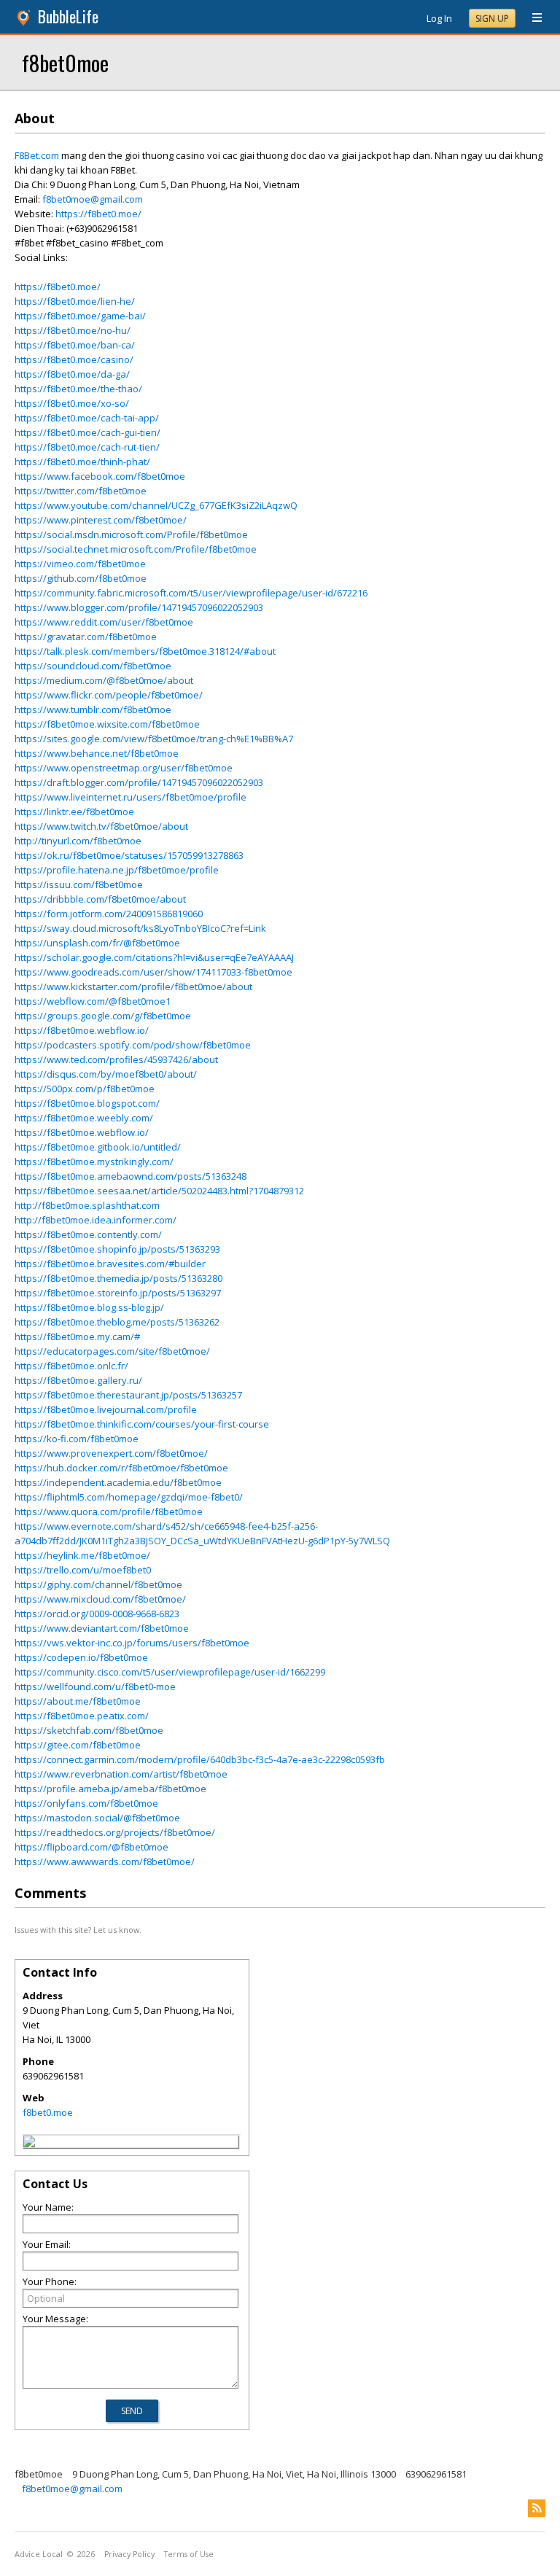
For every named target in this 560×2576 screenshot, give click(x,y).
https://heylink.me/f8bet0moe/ (82, 1555)
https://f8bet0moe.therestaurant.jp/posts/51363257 (128, 1395)
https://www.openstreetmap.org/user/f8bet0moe (124, 768)
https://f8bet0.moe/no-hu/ (73, 330)
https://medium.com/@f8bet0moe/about (104, 680)
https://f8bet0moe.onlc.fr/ (71, 1366)
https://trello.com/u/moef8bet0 (83, 1570)
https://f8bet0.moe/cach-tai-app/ (87, 418)
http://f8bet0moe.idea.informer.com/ (96, 1220)
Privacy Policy (129, 2554)
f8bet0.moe (48, 2112)
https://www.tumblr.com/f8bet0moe (93, 709)
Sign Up (492, 19)
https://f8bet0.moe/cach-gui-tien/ (87, 432)
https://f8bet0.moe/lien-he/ (75, 301)
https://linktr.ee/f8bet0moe (74, 812)
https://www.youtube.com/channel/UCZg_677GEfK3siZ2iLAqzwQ (156, 505)
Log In (439, 18)
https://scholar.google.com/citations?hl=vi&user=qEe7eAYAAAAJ (154, 957)
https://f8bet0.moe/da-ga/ (72, 374)
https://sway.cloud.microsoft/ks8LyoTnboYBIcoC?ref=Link (140, 928)
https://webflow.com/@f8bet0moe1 (93, 1001)
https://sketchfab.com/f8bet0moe (89, 1730)
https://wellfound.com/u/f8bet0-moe (95, 1686)
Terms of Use (189, 2554)
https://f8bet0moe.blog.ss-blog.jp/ (89, 1307)
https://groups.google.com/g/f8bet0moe (103, 1016)
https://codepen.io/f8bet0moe (81, 1657)
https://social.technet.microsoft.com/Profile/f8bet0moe (136, 549)
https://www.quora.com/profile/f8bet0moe (109, 1511)
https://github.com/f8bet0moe (81, 578)
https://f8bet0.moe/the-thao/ (78, 389)
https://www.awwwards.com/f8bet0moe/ (105, 1861)
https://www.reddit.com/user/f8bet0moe (104, 622)
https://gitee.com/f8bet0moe (78, 1745)
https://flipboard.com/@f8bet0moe (92, 1847)
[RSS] (537, 2508)
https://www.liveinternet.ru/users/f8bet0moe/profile (131, 797)
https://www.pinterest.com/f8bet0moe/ (101, 520)
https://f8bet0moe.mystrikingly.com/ (94, 1161)
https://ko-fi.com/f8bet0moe (77, 1439)
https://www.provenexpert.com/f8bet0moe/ (111, 1453)
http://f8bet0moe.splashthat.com (87, 1205)
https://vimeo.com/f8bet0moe (80, 564)
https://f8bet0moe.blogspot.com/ (87, 1103)
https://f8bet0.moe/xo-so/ (72, 403)
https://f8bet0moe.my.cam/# (77, 1336)
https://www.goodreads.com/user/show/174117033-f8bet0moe (153, 972)
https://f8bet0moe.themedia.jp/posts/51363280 (118, 1278)
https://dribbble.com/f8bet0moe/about (100, 899)
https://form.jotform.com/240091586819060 (109, 914)
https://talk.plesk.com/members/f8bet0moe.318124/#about (145, 651)
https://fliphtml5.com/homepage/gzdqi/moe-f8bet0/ (129, 1497)
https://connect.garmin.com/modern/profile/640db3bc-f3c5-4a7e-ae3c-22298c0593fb (200, 1759)
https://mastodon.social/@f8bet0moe (97, 1818)
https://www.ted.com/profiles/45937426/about (116, 1059)
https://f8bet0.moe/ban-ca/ (75, 345)
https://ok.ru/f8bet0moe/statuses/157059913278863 (129, 855)
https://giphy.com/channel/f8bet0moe (98, 1584)
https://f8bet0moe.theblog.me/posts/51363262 (117, 1322)
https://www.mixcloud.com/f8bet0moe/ (100, 1599)
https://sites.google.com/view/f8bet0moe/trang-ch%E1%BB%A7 (154, 739)
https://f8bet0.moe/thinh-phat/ (82, 462)
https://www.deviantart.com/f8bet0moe (102, 1628)
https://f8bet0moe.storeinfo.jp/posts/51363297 (118, 1293)
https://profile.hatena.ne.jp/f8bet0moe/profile (117, 870)
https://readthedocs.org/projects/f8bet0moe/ (115, 1832)
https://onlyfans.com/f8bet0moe (86, 1803)
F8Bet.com (37, 155)
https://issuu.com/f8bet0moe (79, 884)
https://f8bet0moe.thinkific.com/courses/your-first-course (142, 1424)
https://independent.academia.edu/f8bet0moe (118, 1482)
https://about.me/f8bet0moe (78, 1701)
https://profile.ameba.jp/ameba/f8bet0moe (110, 1789)
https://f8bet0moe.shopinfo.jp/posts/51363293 (117, 1249)
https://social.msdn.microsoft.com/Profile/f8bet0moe (131, 534)
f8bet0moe (65, 62)
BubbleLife (68, 16)
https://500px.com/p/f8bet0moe (85, 1089)
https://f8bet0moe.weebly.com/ (84, 1118)
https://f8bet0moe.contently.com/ (88, 1234)
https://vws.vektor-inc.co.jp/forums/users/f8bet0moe (132, 1643)
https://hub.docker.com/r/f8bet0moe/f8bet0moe (121, 1468)
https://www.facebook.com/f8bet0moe (100, 476)
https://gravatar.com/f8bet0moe (86, 637)
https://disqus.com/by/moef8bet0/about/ (106, 1074)
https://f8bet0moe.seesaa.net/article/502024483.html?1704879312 (159, 1191)
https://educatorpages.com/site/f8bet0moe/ (112, 1351)
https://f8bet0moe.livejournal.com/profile (106, 1409)
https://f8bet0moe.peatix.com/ (82, 1716)
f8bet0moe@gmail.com (93, 199)
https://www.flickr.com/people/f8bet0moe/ (109, 695)
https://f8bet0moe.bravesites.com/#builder (110, 1264)
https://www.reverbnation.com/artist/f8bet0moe (121, 1774)
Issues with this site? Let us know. (78, 1930)
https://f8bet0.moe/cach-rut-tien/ (87, 447)
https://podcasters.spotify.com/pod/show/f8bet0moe (133, 1045)
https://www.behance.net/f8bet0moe (97, 753)
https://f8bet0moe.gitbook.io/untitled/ (98, 1147)
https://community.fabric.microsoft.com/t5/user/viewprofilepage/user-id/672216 (191, 593)
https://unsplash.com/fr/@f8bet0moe (97, 943)
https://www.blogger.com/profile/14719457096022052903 (139, 607)
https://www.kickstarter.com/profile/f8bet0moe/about (133, 987)
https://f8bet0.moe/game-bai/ (80, 316)
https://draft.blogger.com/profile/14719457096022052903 (139, 782)
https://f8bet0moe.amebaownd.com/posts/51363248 (131, 1176)
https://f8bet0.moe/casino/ (74, 359)
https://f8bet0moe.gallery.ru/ (78, 1380)
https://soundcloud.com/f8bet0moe (93, 666)
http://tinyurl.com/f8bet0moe (78, 841)
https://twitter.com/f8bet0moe (81, 491)
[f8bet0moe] (29, 2144)
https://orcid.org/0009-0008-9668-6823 (97, 1614)
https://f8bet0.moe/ (98, 214)
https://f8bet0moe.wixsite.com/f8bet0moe (107, 724)
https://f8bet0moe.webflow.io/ (82, 1030)
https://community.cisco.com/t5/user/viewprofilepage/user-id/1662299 (170, 1672)
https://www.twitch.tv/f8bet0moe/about (101, 826)
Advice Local (39, 2554)
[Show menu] (532, 18)
